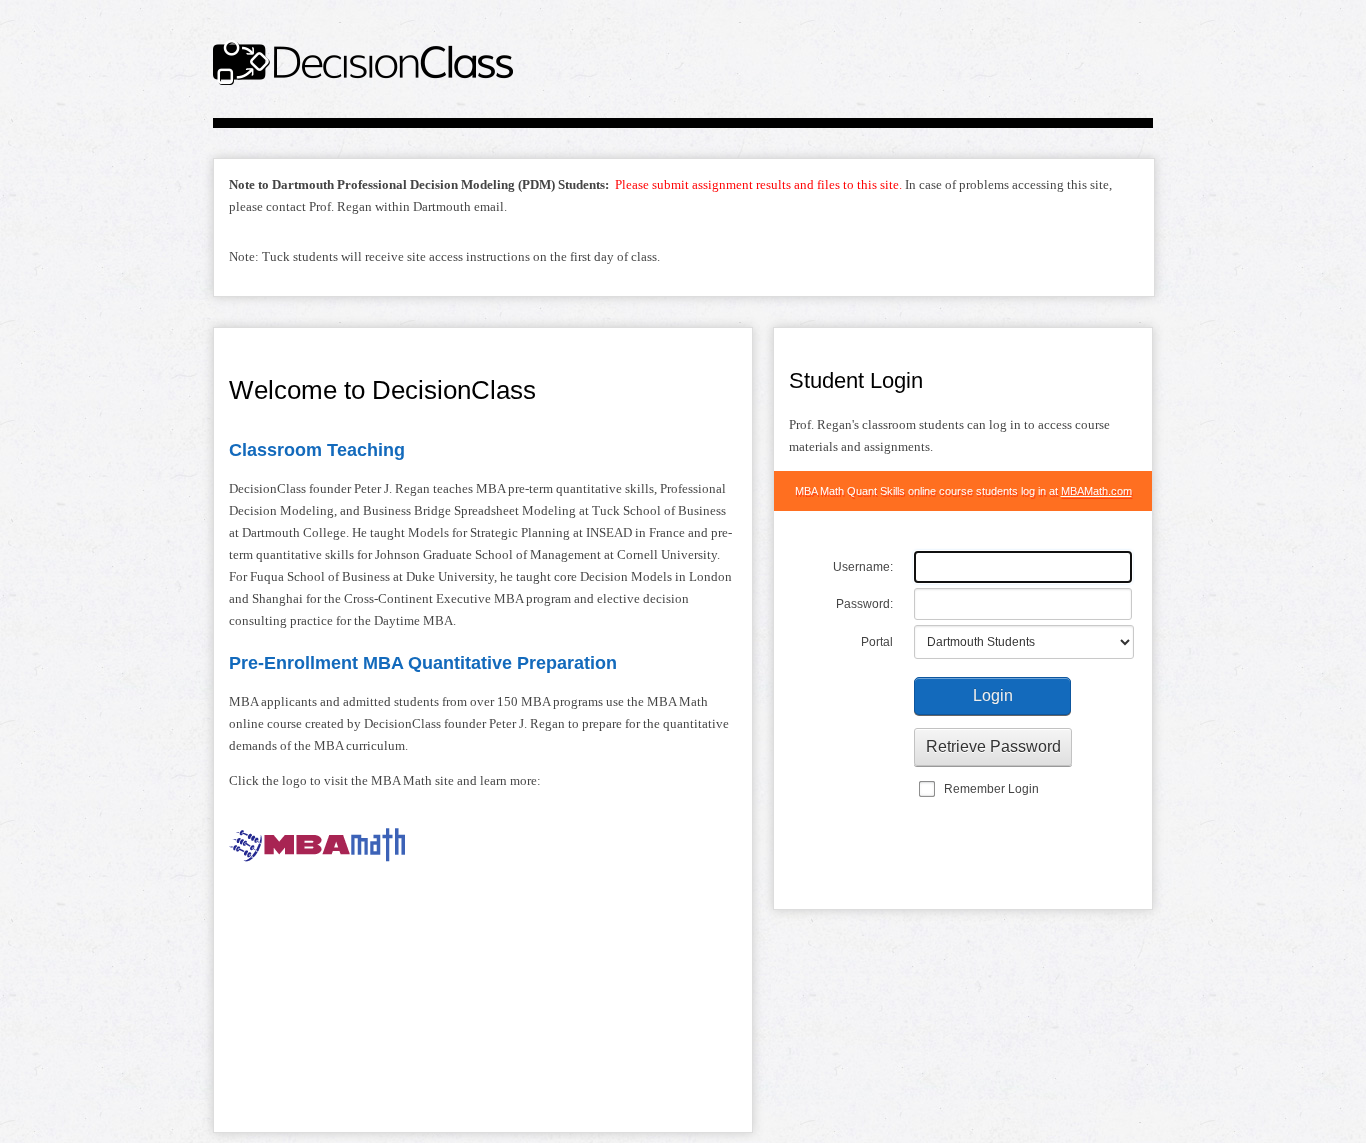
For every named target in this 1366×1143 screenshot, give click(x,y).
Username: (863, 567)
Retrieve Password (993, 746)
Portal (877, 642)
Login (993, 695)
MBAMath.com (1096, 491)
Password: (864, 604)
